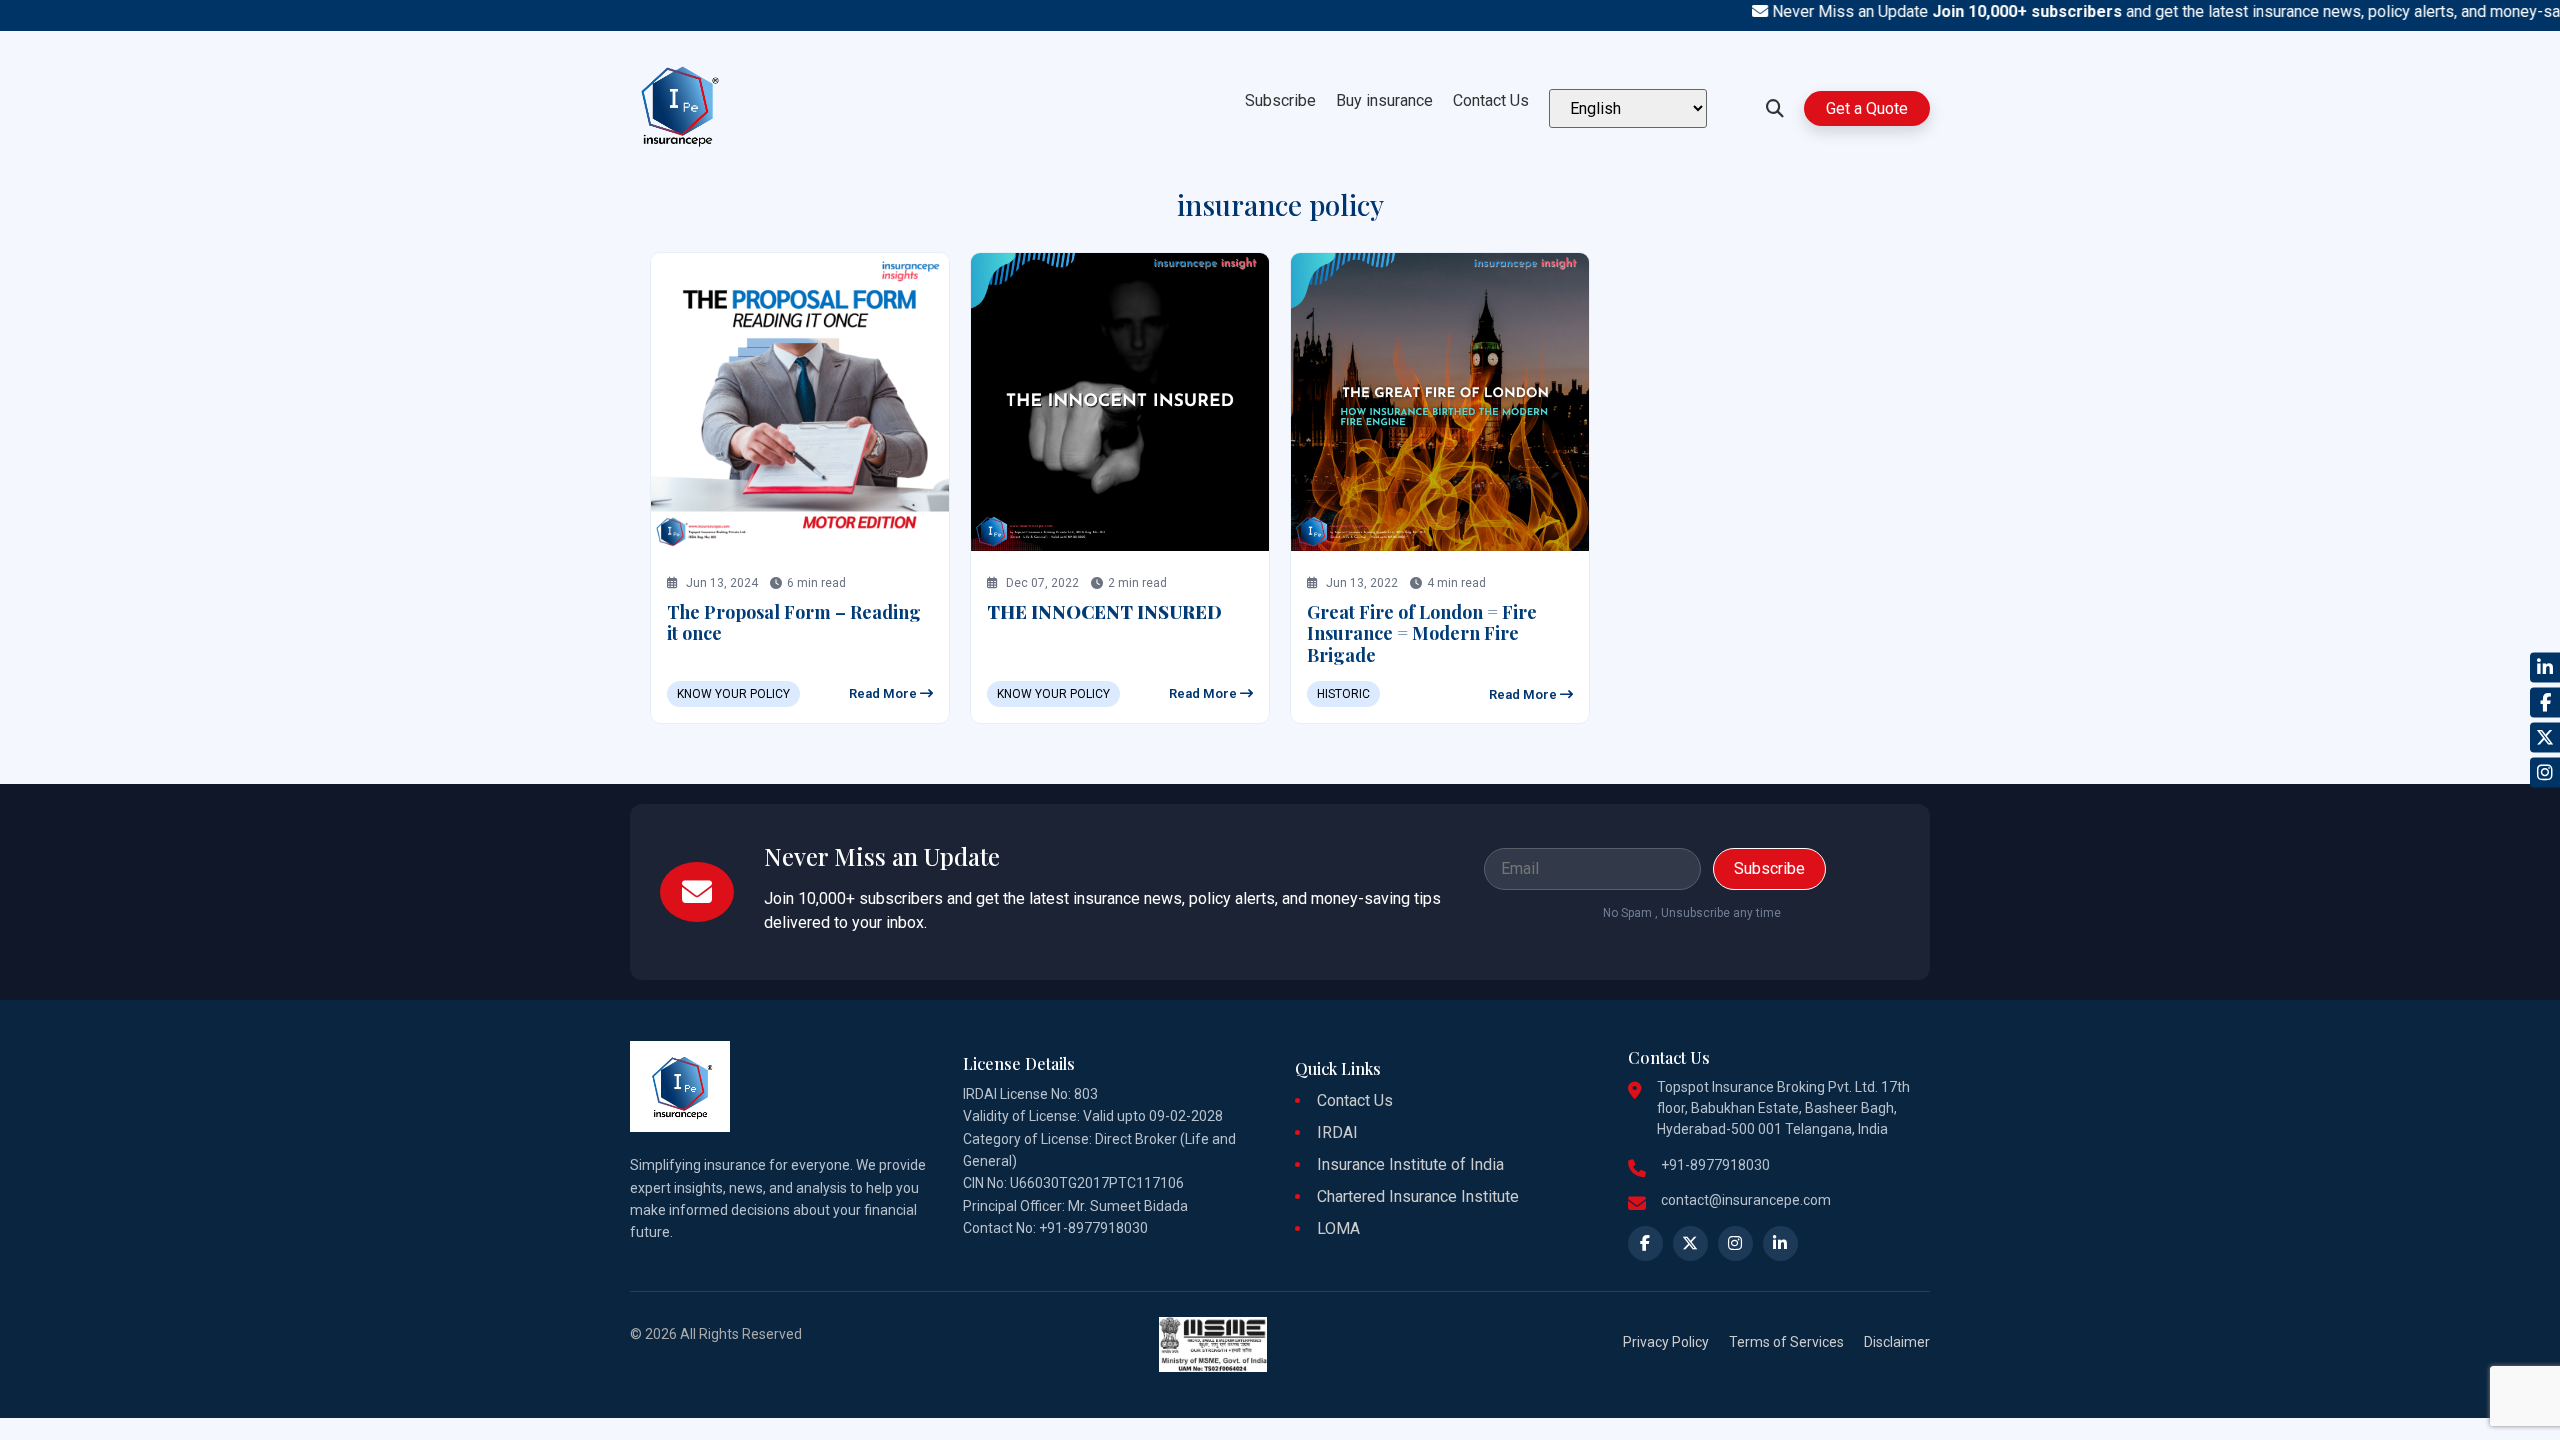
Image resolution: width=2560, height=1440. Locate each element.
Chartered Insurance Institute (1418, 1196)
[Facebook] (2545, 703)
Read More (884, 693)
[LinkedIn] (2545, 668)
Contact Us (1491, 100)
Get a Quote (1867, 108)
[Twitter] (2545, 738)
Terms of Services (1786, 1342)
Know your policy (733, 694)
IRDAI (1337, 1132)
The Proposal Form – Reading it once (794, 623)
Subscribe (1280, 100)
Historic (1343, 694)
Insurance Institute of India (1410, 1164)
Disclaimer (1897, 1342)
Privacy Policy (1666, 1342)
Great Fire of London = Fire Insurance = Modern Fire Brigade (1422, 633)
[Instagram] (2545, 773)
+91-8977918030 (1715, 1165)
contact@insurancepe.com (1746, 1200)
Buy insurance (1384, 100)
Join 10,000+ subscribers (1997, 11)
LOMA (1338, 1228)
